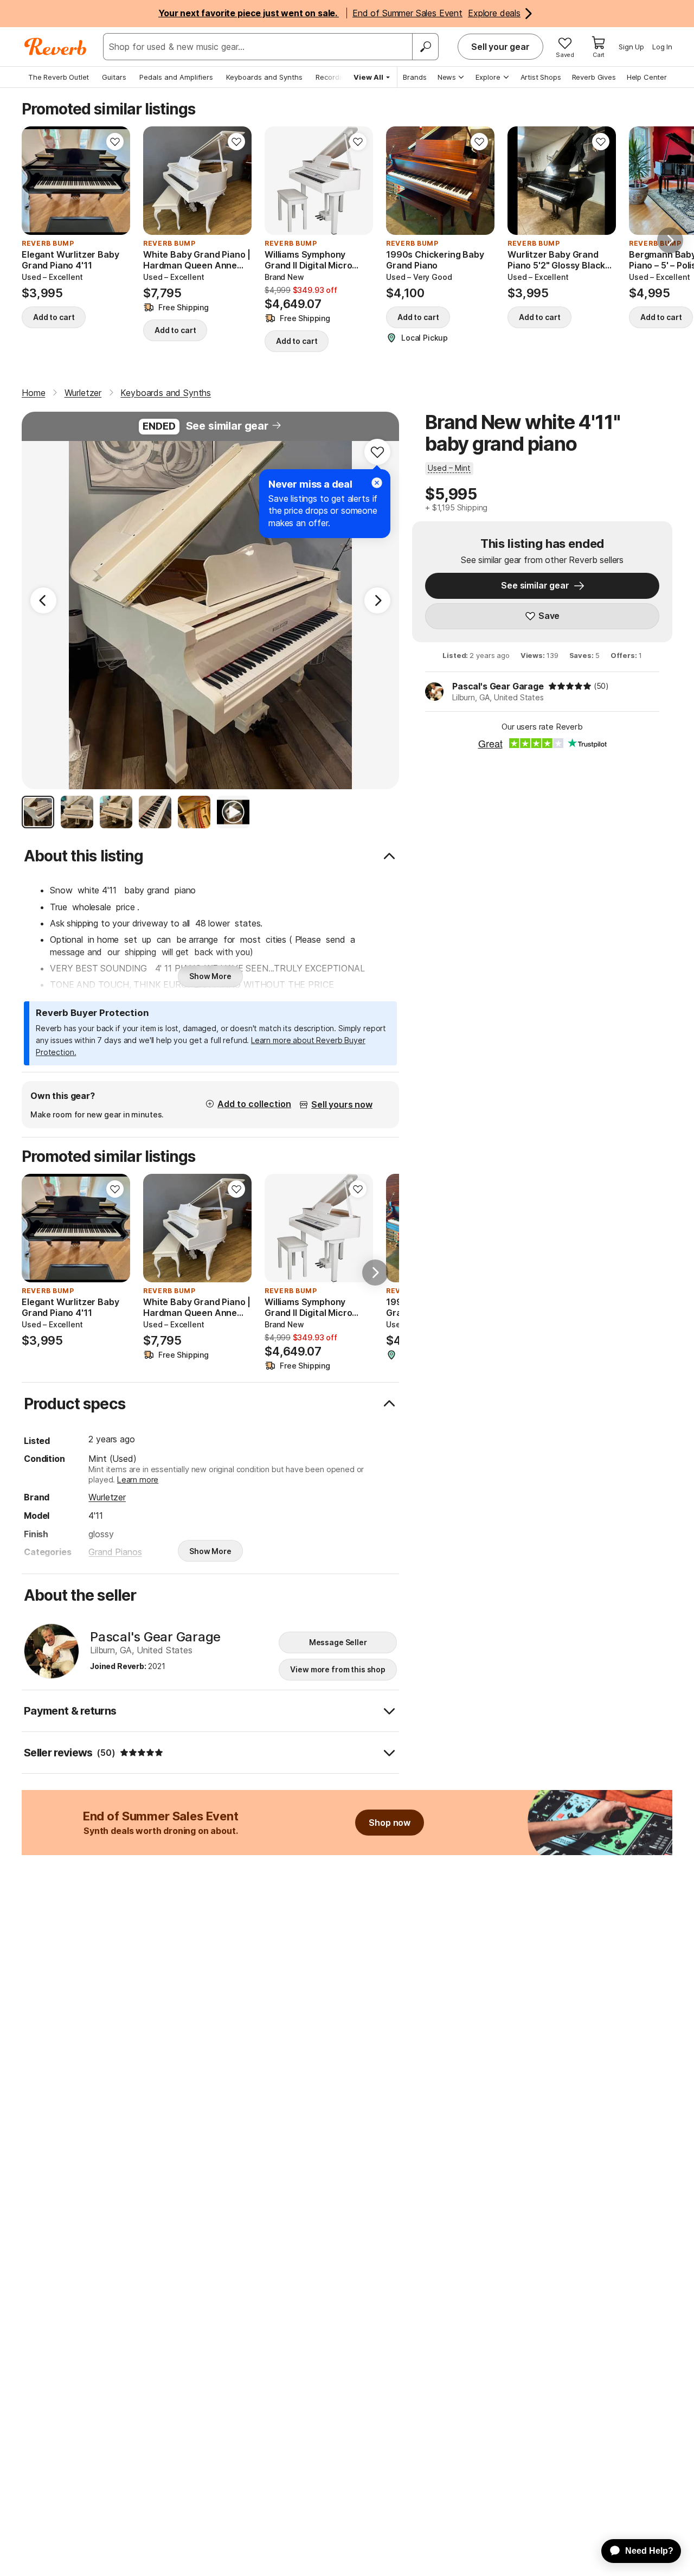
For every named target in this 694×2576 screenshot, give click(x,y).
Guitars (114, 77)
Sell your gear (500, 47)
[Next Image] (377, 600)
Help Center (647, 77)
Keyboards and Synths (264, 77)
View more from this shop (338, 1669)
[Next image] (115, 181)
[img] (570, 686)
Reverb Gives (594, 77)
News (447, 77)
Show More (210, 976)
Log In (662, 47)
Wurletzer (107, 1497)
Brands (415, 77)
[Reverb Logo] (56, 47)
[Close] (377, 483)
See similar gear (227, 426)
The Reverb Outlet (59, 77)
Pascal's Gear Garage (498, 686)
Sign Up (631, 47)
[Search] (425, 47)
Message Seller (338, 1642)
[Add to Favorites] (115, 142)
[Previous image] (37, 181)
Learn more (138, 1479)
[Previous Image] (43, 600)
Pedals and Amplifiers (176, 77)
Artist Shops (541, 77)
